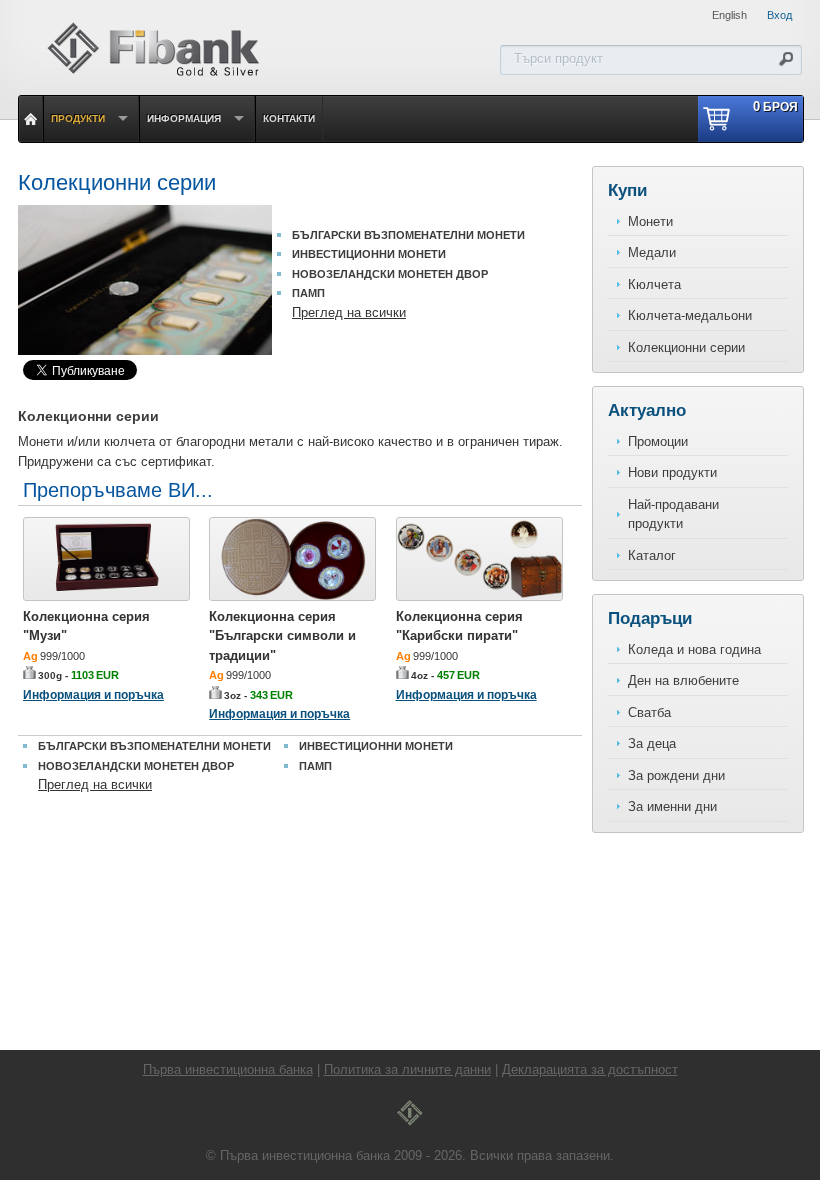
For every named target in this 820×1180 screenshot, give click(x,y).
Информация (184, 118)
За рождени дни (676, 775)
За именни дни (672, 806)
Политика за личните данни (407, 1069)
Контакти (289, 118)
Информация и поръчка (93, 695)
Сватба (649, 712)
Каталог (652, 555)
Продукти (78, 118)
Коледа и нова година (694, 649)
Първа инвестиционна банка (228, 1069)
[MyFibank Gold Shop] (153, 73)
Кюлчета (654, 284)
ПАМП (308, 293)
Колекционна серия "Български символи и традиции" (282, 636)
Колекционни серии (686, 347)
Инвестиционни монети (369, 254)
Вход (779, 15)
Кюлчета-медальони (690, 315)
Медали (652, 252)
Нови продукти (672, 472)
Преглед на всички (349, 312)
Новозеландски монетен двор (390, 274)
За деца (652, 743)
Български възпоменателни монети (408, 235)
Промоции (658, 441)
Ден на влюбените (683, 680)
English (729, 15)
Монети (650, 221)
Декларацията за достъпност (590, 1069)
